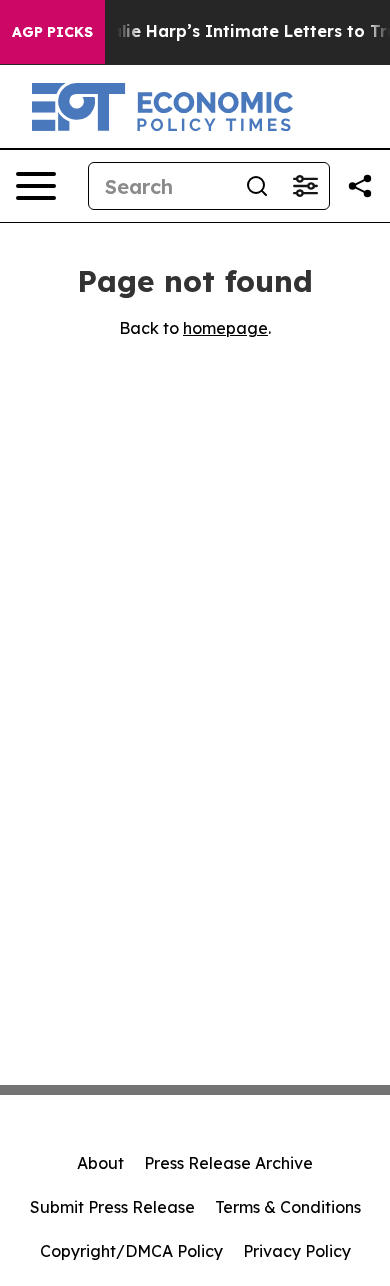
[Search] (257, 186)
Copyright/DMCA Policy (131, 1251)
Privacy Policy (297, 1251)
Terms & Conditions (288, 1207)
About (100, 1163)
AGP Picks (52, 32)
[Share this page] (360, 186)
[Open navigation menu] (36, 186)
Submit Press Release (112, 1207)
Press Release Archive (228, 1163)
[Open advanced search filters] (305, 186)
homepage (225, 328)
